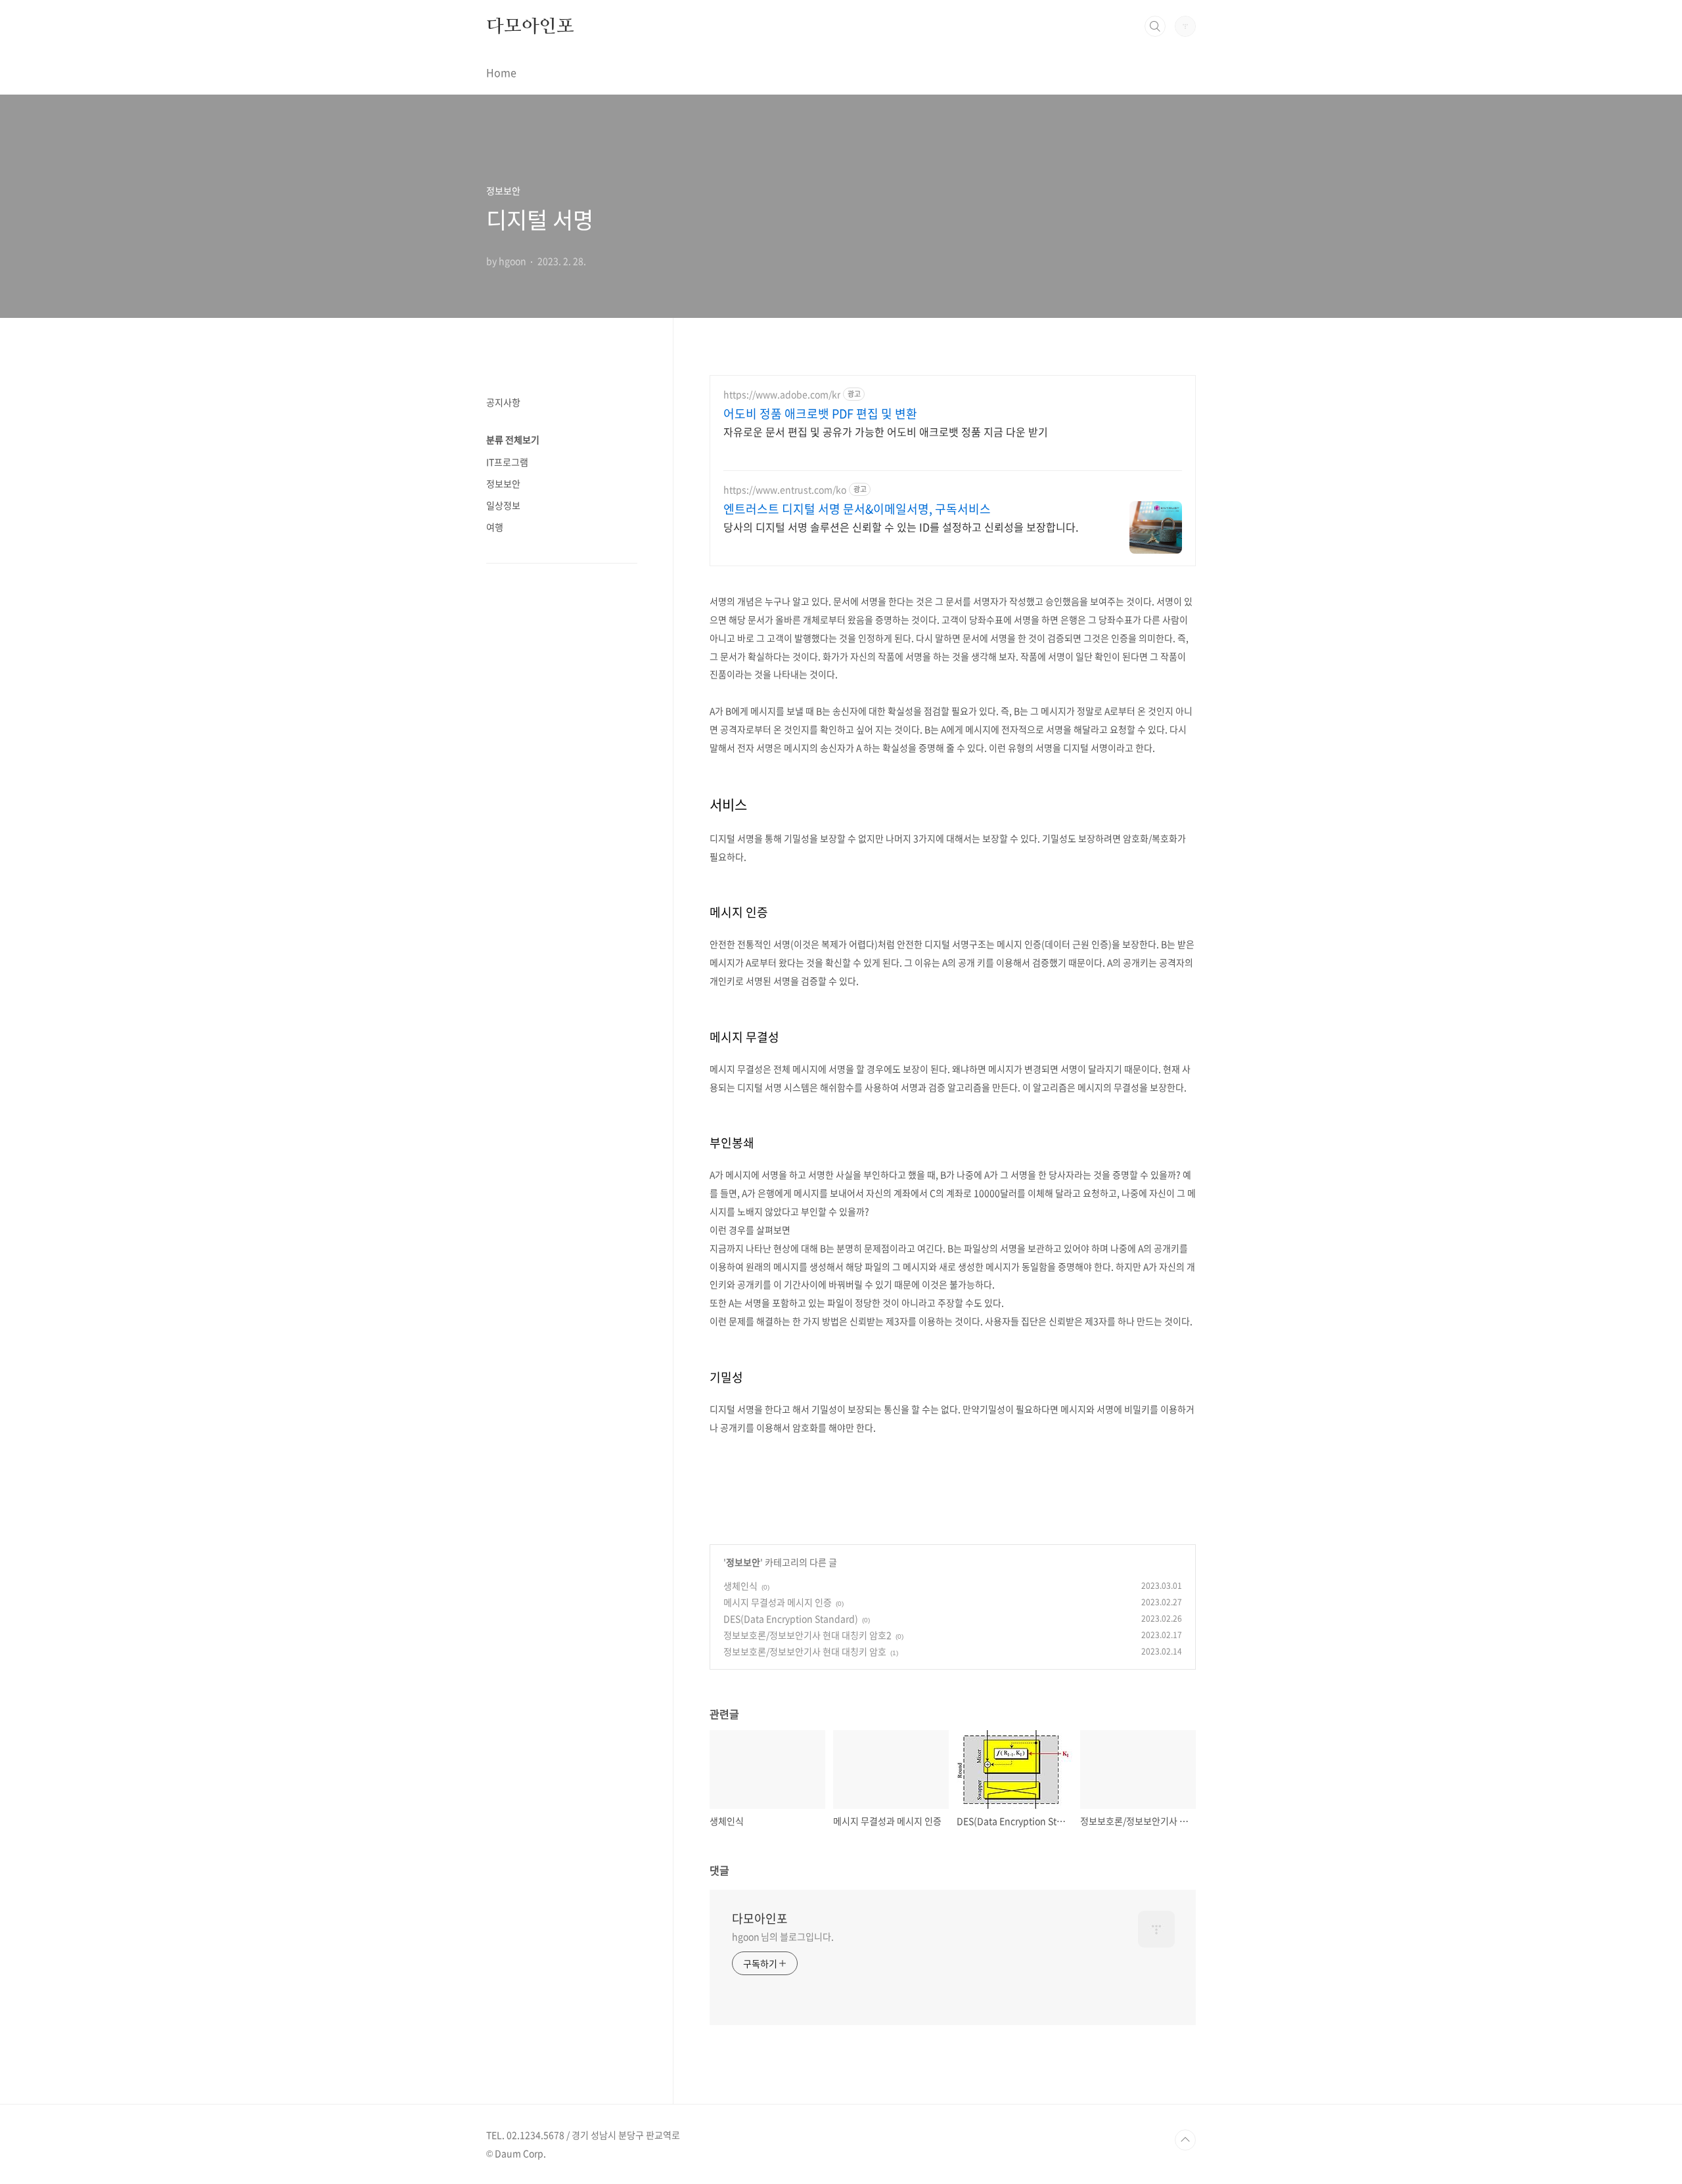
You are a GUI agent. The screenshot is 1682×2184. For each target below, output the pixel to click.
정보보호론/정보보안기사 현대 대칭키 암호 (805, 1651)
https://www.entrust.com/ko (785, 490)
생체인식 (740, 1586)
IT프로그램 (507, 462)
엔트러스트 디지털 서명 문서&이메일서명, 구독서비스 (857, 509)
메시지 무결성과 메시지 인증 (778, 1602)
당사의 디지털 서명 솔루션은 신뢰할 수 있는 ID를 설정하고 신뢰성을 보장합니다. (901, 526)
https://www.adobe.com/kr (782, 394)
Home (501, 72)
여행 (495, 527)
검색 (1155, 26)
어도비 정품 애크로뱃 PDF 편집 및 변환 (820, 414)
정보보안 (743, 1562)
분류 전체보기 (513, 439)
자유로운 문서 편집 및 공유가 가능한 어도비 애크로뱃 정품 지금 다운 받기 (886, 431)
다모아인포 (530, 26)
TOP (1185, 2140)
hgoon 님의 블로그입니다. (783, 1936)
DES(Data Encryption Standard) (791, 1618)
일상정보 (503, 505)
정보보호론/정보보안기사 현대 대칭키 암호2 (807, 1635)
